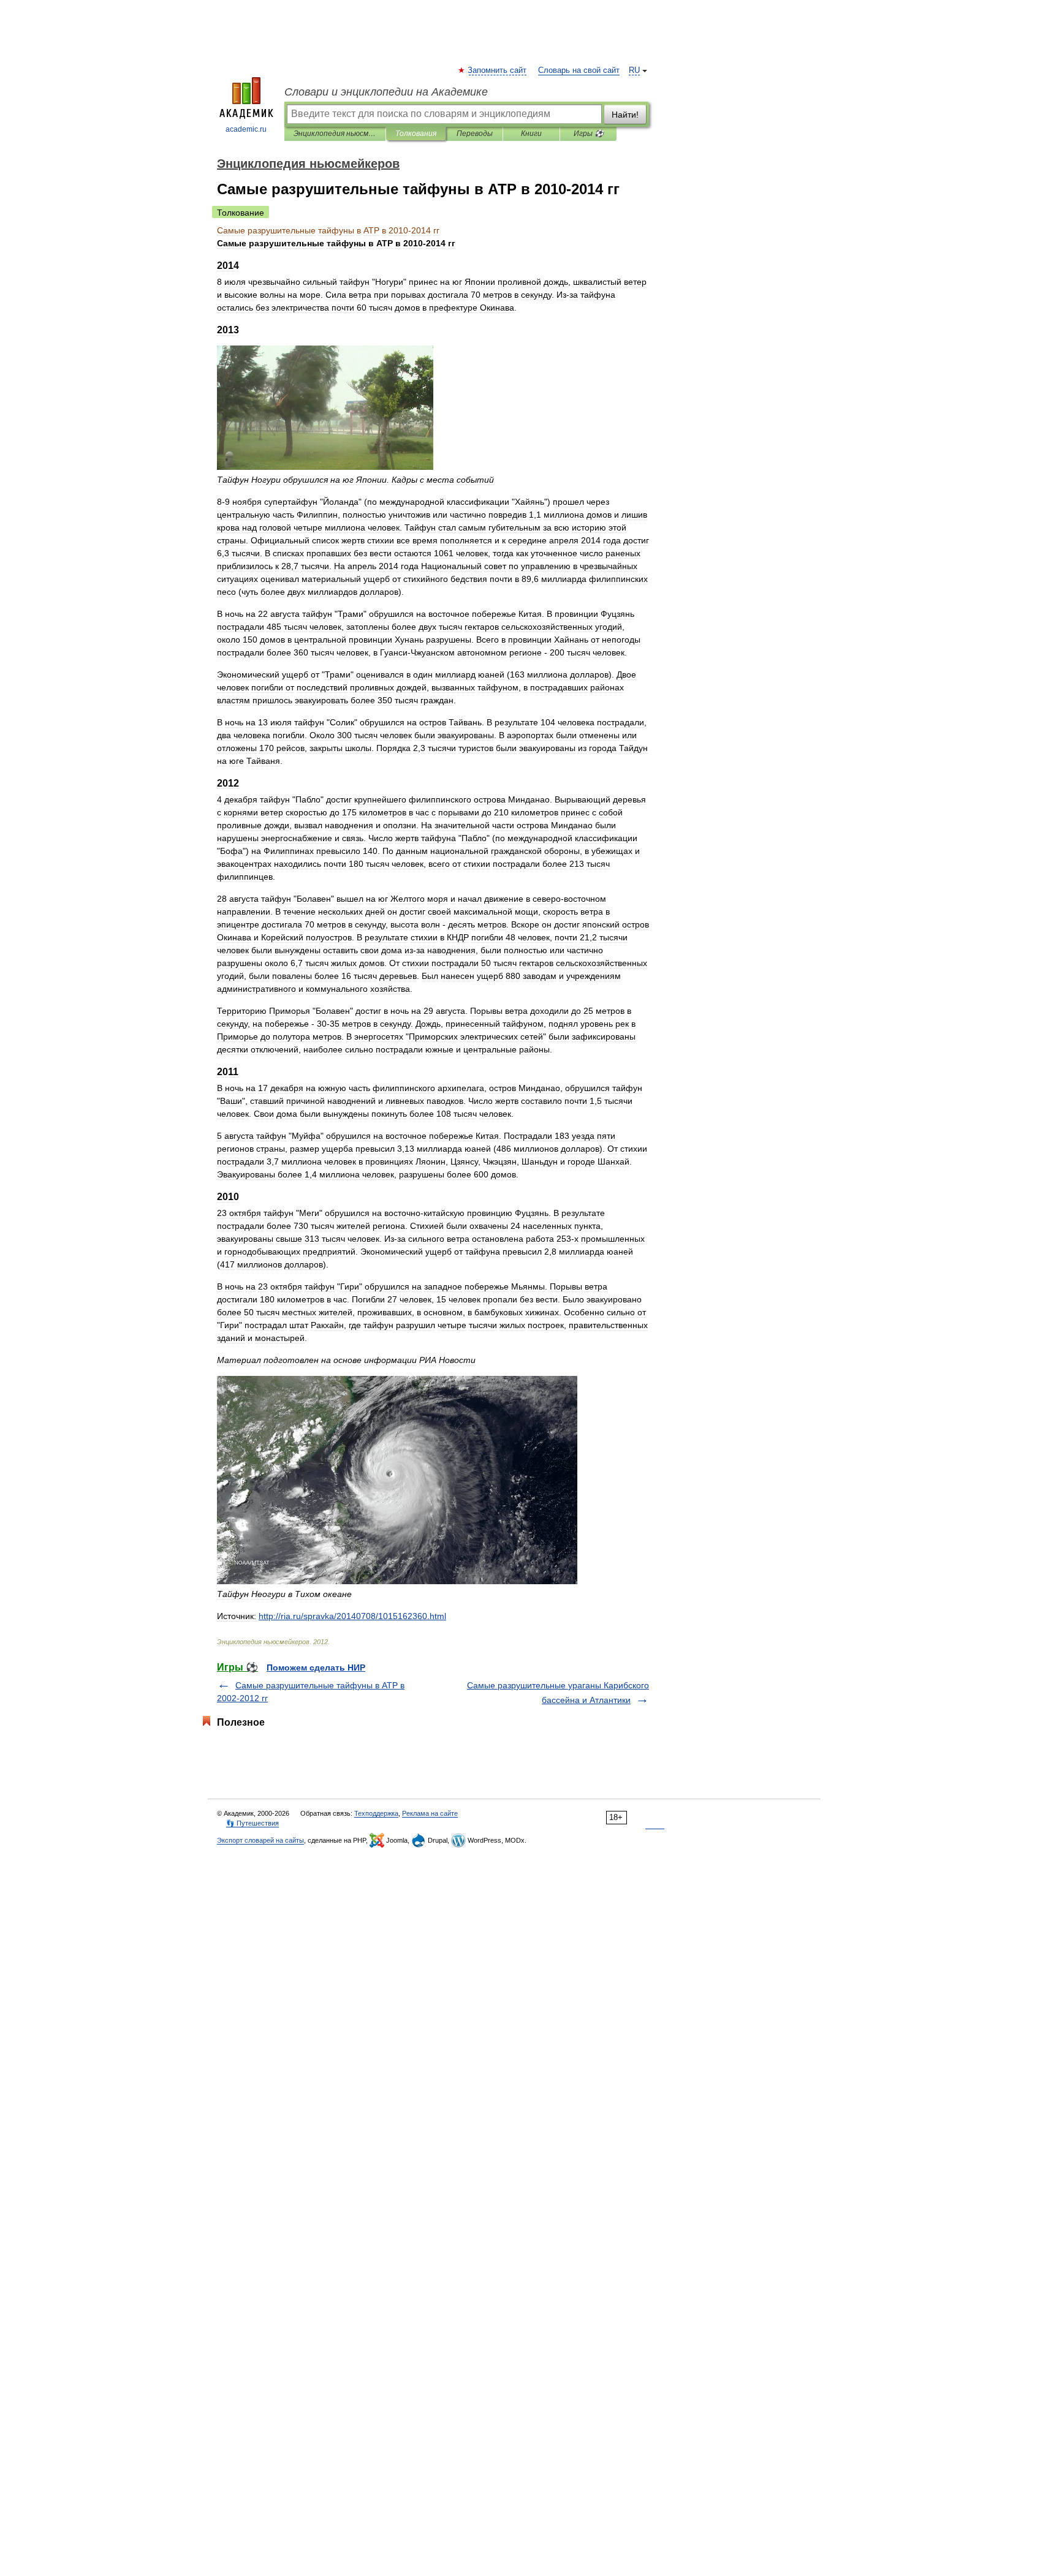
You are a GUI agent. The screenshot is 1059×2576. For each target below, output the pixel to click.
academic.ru (246, 129)
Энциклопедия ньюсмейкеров (335, 134)
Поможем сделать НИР (316, 1668)
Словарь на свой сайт (579, 70)
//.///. (352, 1616)
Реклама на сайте (430, 1813)
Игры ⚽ (589, 134)
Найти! (625, 115)
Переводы (475, 134)
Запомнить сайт (498, 70)
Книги (531, 134)
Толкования (416, 134)
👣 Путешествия (252, 1823)
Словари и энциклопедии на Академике (386, 92)
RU (634, 70)
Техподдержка (376, 1813)
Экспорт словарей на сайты (260, 1840)
